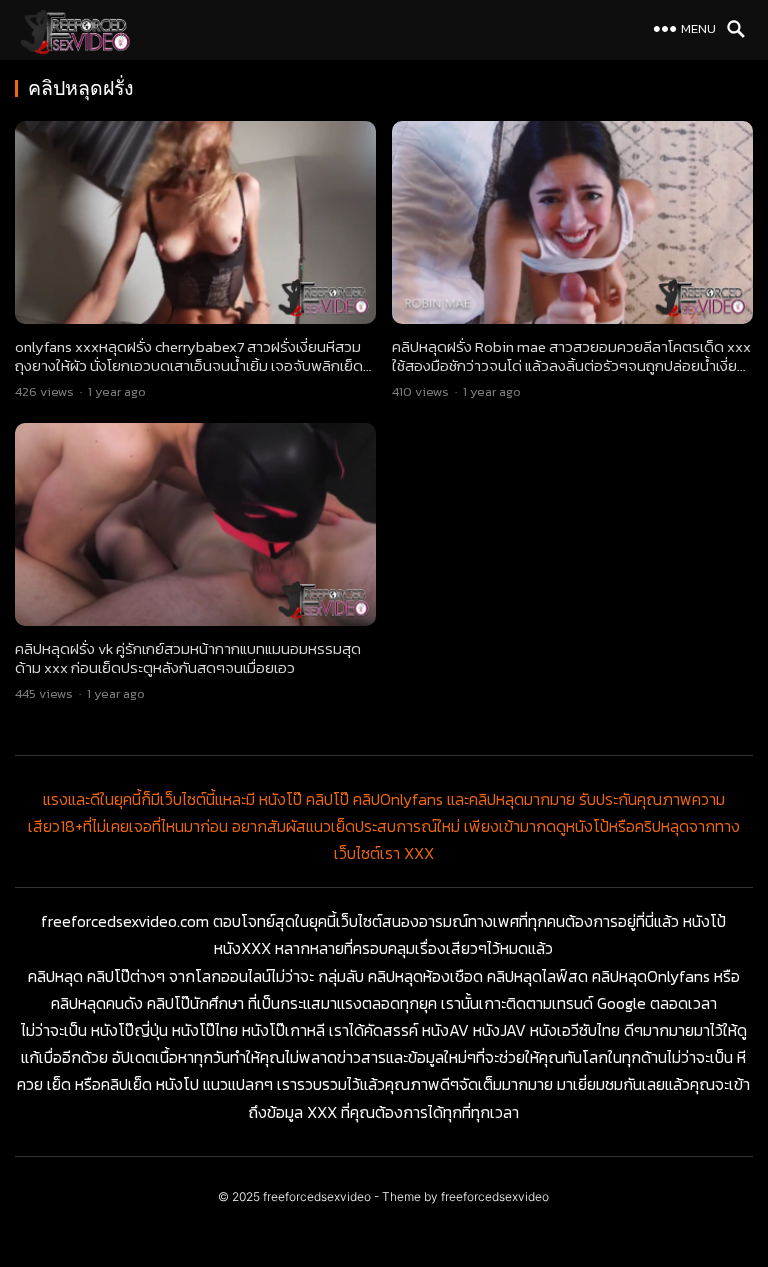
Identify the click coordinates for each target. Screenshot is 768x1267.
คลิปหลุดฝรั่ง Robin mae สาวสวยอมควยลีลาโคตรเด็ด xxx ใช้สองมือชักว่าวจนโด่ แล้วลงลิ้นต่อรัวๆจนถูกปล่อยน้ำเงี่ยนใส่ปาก (571, 366)
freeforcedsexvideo (317, 1196)
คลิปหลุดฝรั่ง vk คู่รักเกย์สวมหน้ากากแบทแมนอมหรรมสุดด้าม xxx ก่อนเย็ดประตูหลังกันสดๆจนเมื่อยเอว (188, 658)
